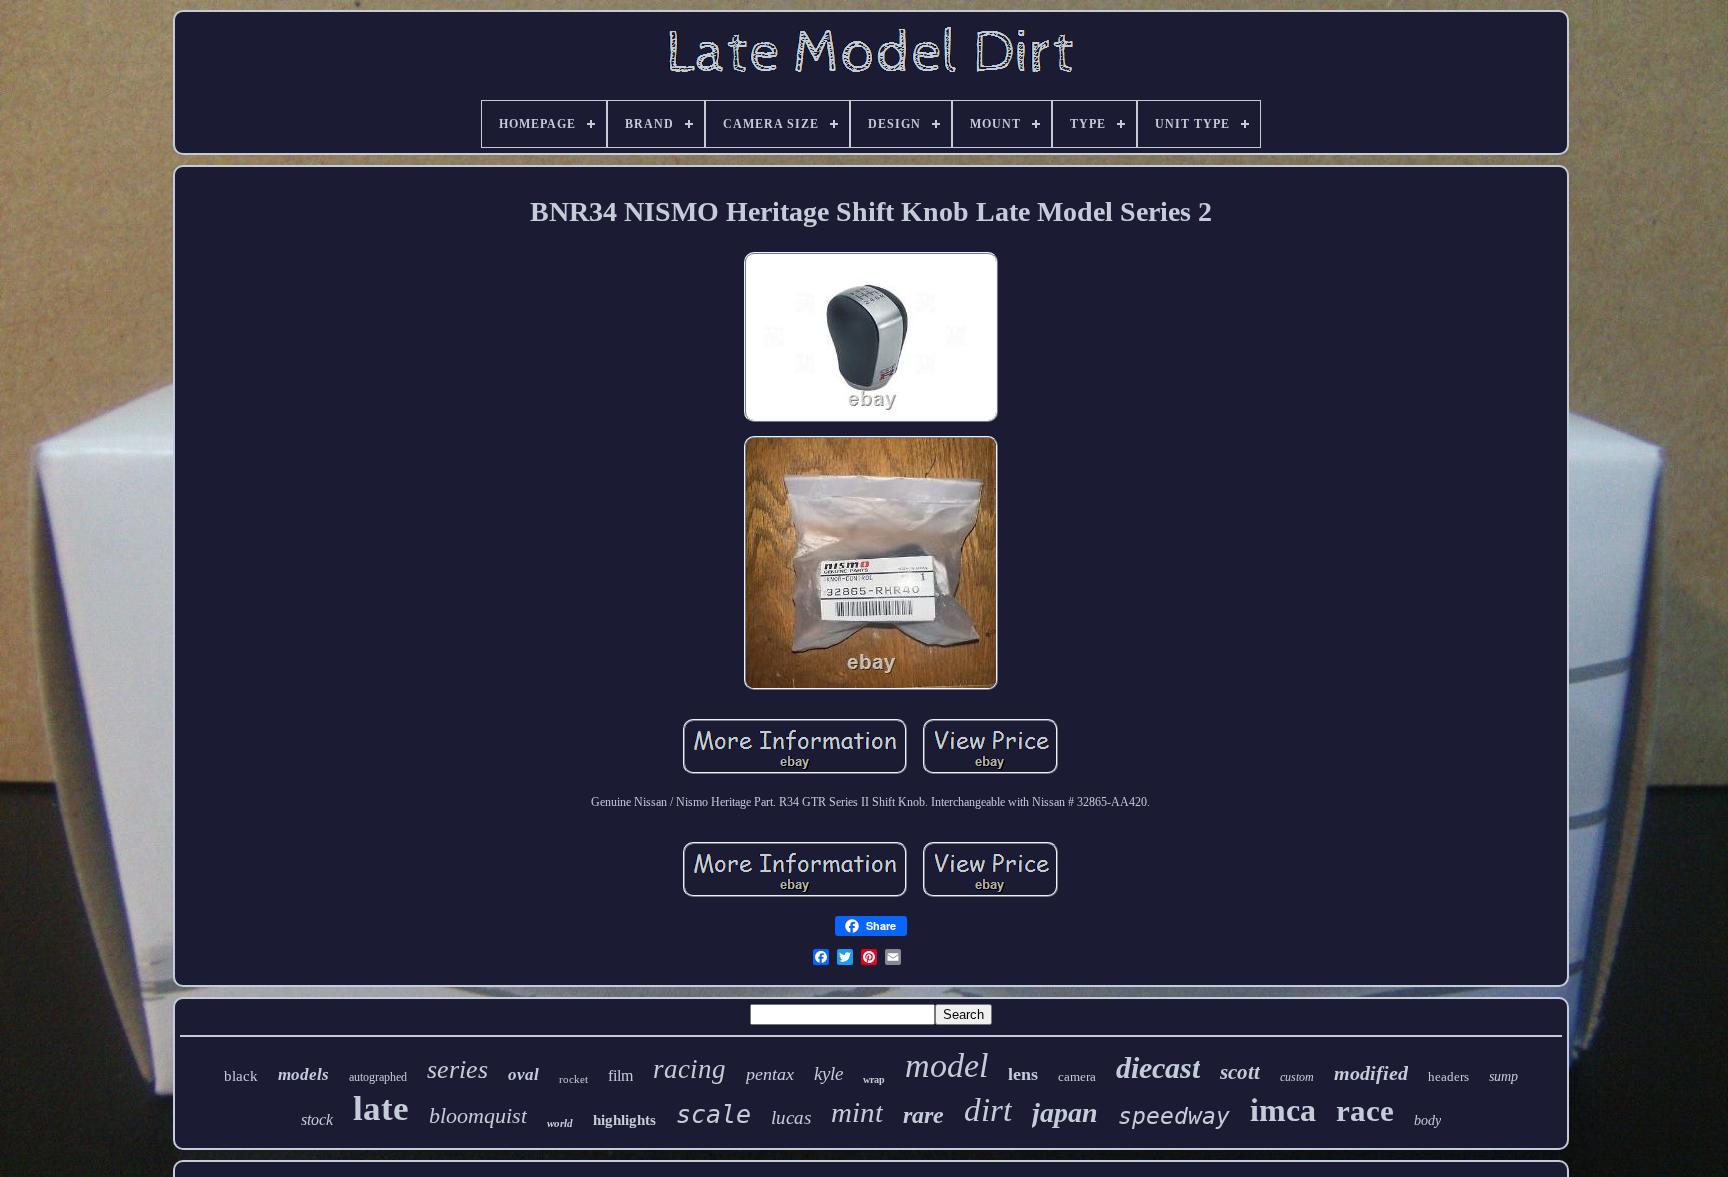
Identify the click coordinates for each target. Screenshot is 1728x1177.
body (1427, 1120)
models (303, 1074)
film (620, 1075)
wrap (874, 1079)
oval (523, 1074)
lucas (791, 1117)
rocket (573, 1079)
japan (1065, 1112)
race (1365, 1110)
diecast (1158, 1067)
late (381, 1108)
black (241, 1076)
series (457, 1069)
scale (713, 1114)
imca (1283, 1110)
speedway (1174, 1116)
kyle (828, 1073)
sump (1503, 1076)
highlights (624, 1120)
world (560, 1123)
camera (1077, 1076)
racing (689, 1069)
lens (1023, 1074)
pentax (770, 1074)
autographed (378, 1077)
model (946, 1065)
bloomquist (478, 1115)
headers (1448, 1076)
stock (317, 1119)
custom (1297, 1077)
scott (1240, 1072)
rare (923, 1115)
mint (857, 1112)
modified (1371, 1073)
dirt (988, 1110)
